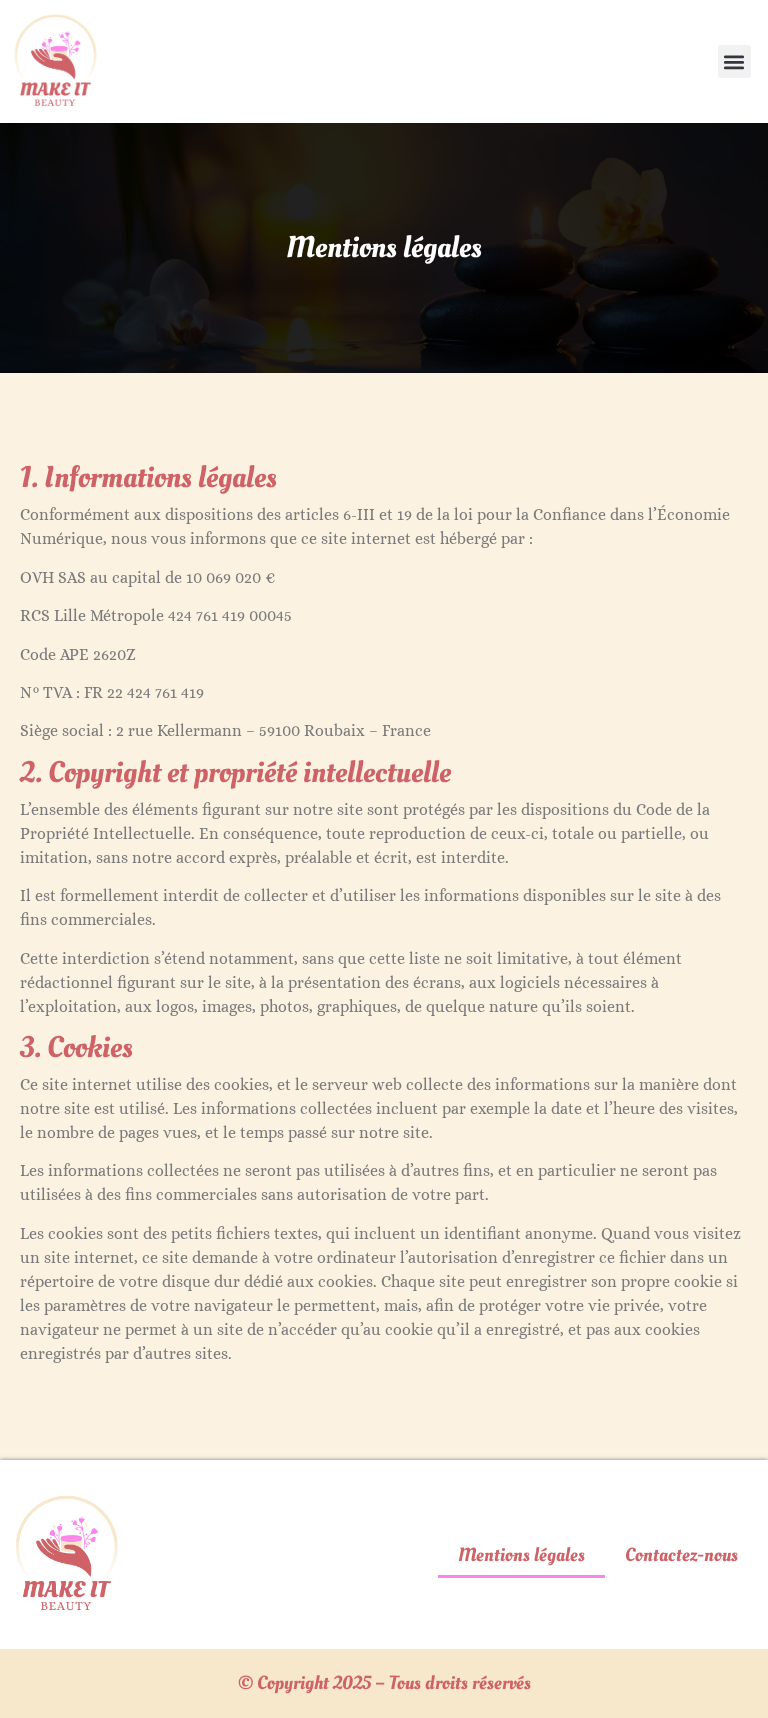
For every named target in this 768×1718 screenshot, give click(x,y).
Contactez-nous (681, 1555)
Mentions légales (521, 1555)
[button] (734, 61)
